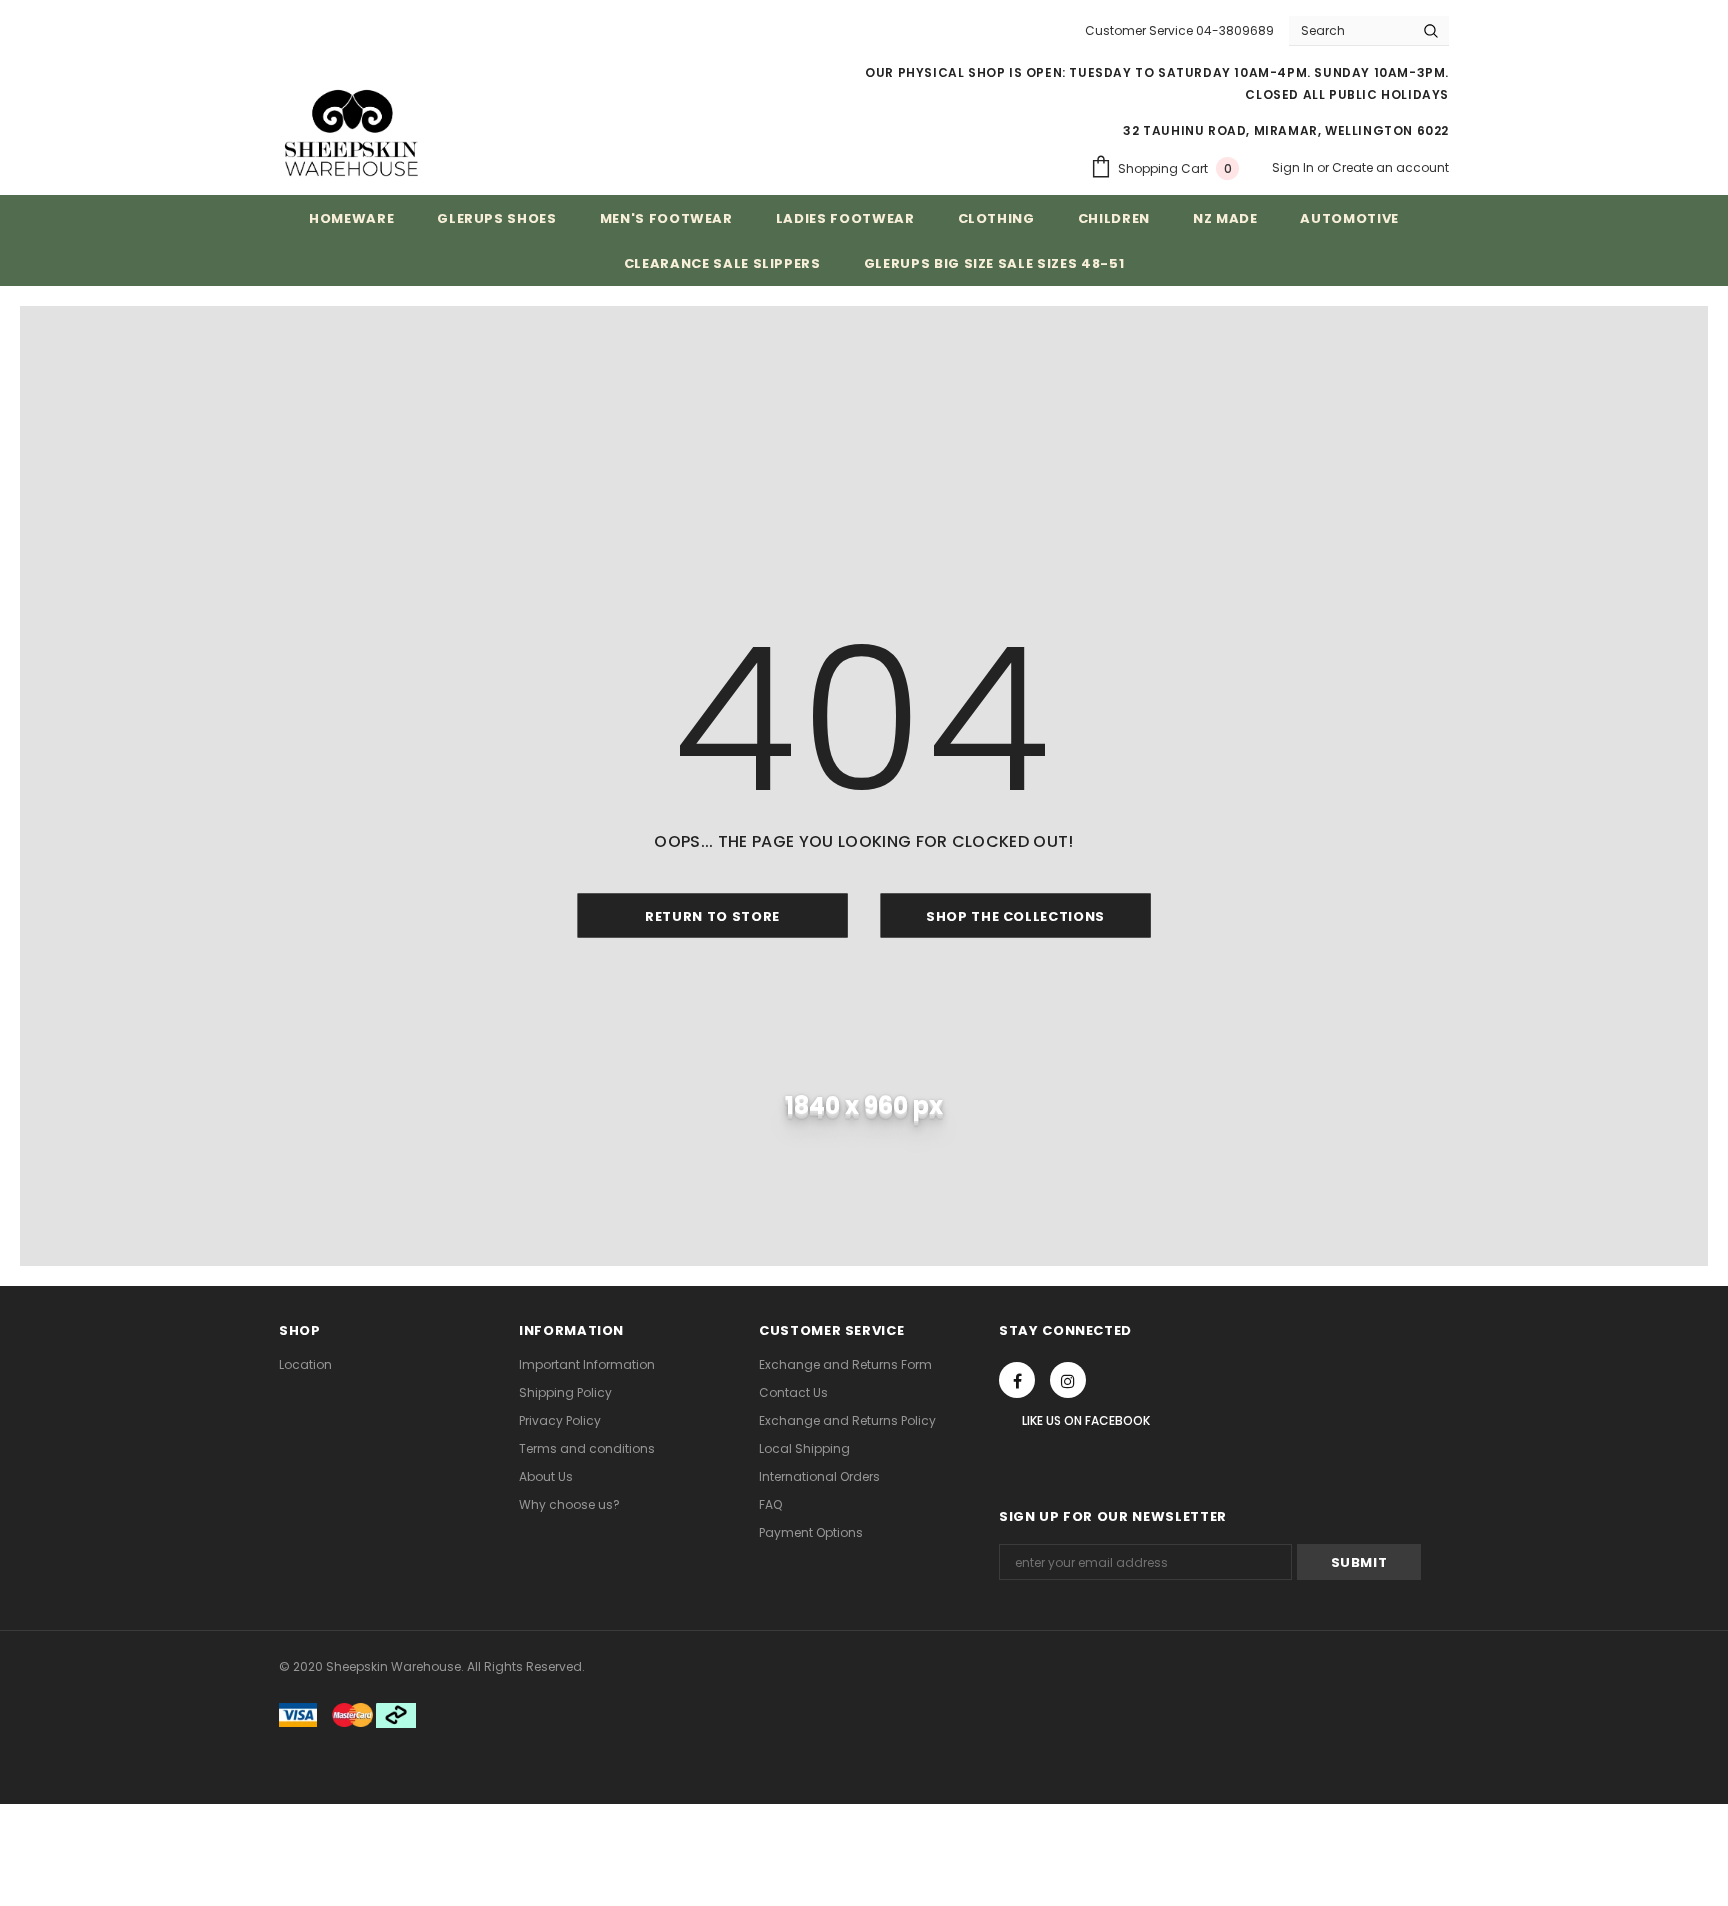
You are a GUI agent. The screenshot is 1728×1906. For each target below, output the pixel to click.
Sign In (1294, 167)
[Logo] (351, 132)
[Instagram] (1068, 1380)
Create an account (1390, 167)
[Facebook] (1017, 1380)
